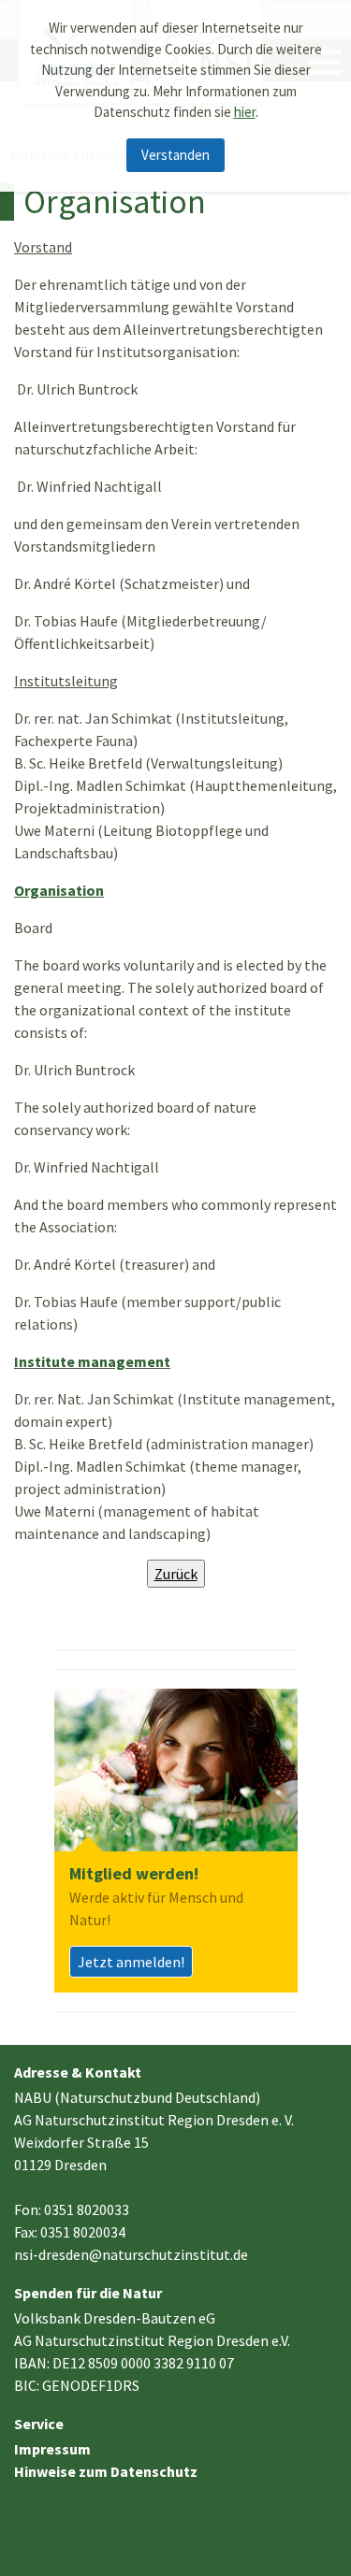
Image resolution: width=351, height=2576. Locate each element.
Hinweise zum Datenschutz (106, 2471)
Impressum (52, 2449)
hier (245, 112)
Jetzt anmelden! (131, 1962)
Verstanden (175, 155)
